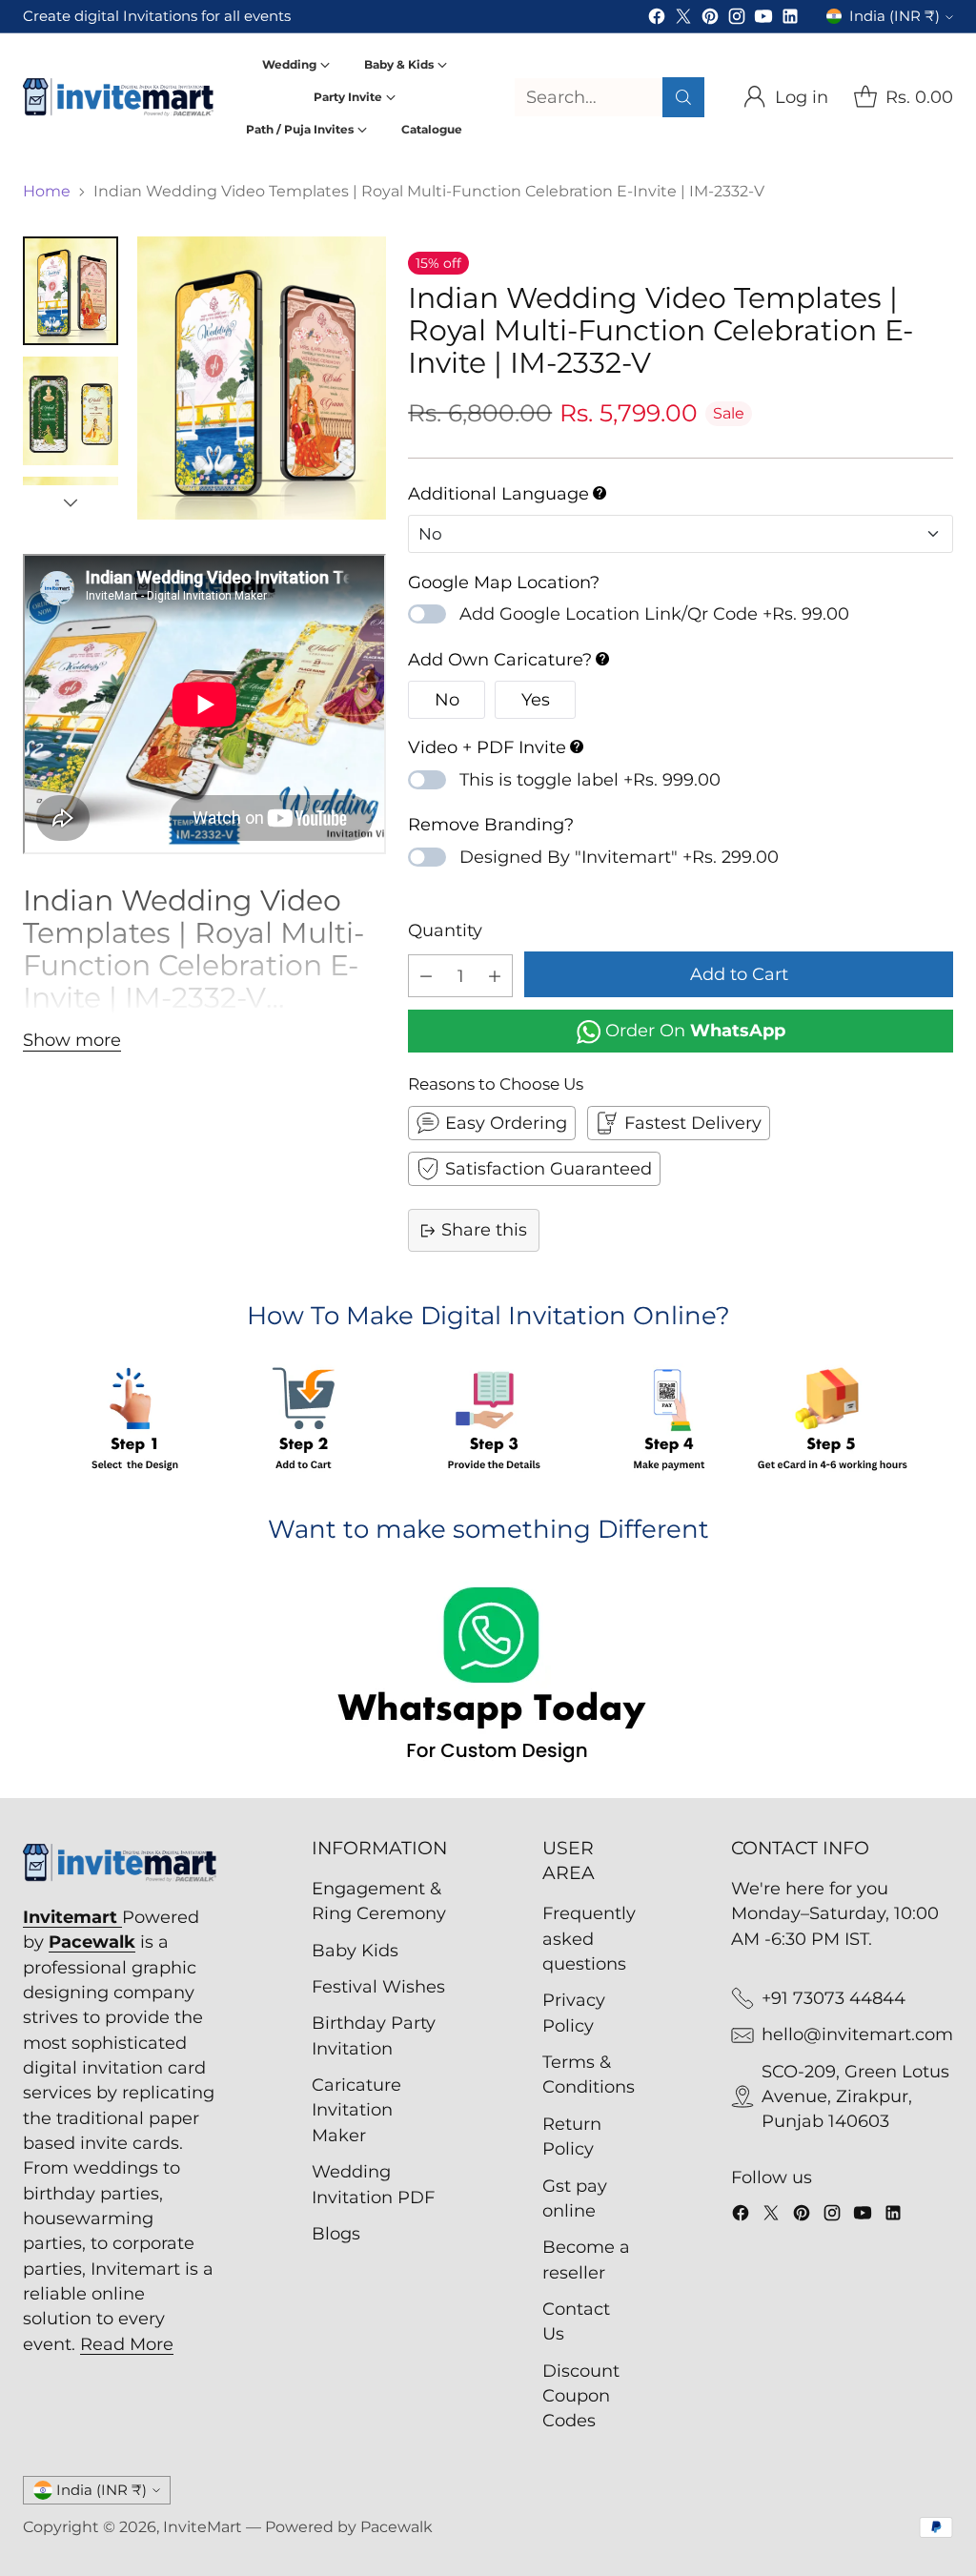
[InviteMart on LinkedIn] (790, 20)
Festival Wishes (378, 1986)
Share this (484, 1229)
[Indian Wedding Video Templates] (262, 378)
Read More (127, 2344)
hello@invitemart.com (857, 2034)
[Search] (683, 97)
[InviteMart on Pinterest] (710, 20)
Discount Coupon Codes (581, 2396)
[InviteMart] (118, 97)
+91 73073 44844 (834, 1998)
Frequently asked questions (589, 1938)
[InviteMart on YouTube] (763, 20)
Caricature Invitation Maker (356, 2110)
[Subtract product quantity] (426, 976)
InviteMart (203, 2527)
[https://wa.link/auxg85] (488, 1678)
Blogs (336, 2233)
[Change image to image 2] (71, 411)
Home (47, 191)
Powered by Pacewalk (349, 2527)
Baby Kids (355, 1950)
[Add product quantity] (495, 976)
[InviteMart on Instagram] (737, 20)
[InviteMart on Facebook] (657, 20)
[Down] (71, 502)
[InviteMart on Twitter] (683, 20)
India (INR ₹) (895, 16)
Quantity (445, 930)
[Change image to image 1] (71, 291)
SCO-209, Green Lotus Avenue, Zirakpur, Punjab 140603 (855, 2096)
